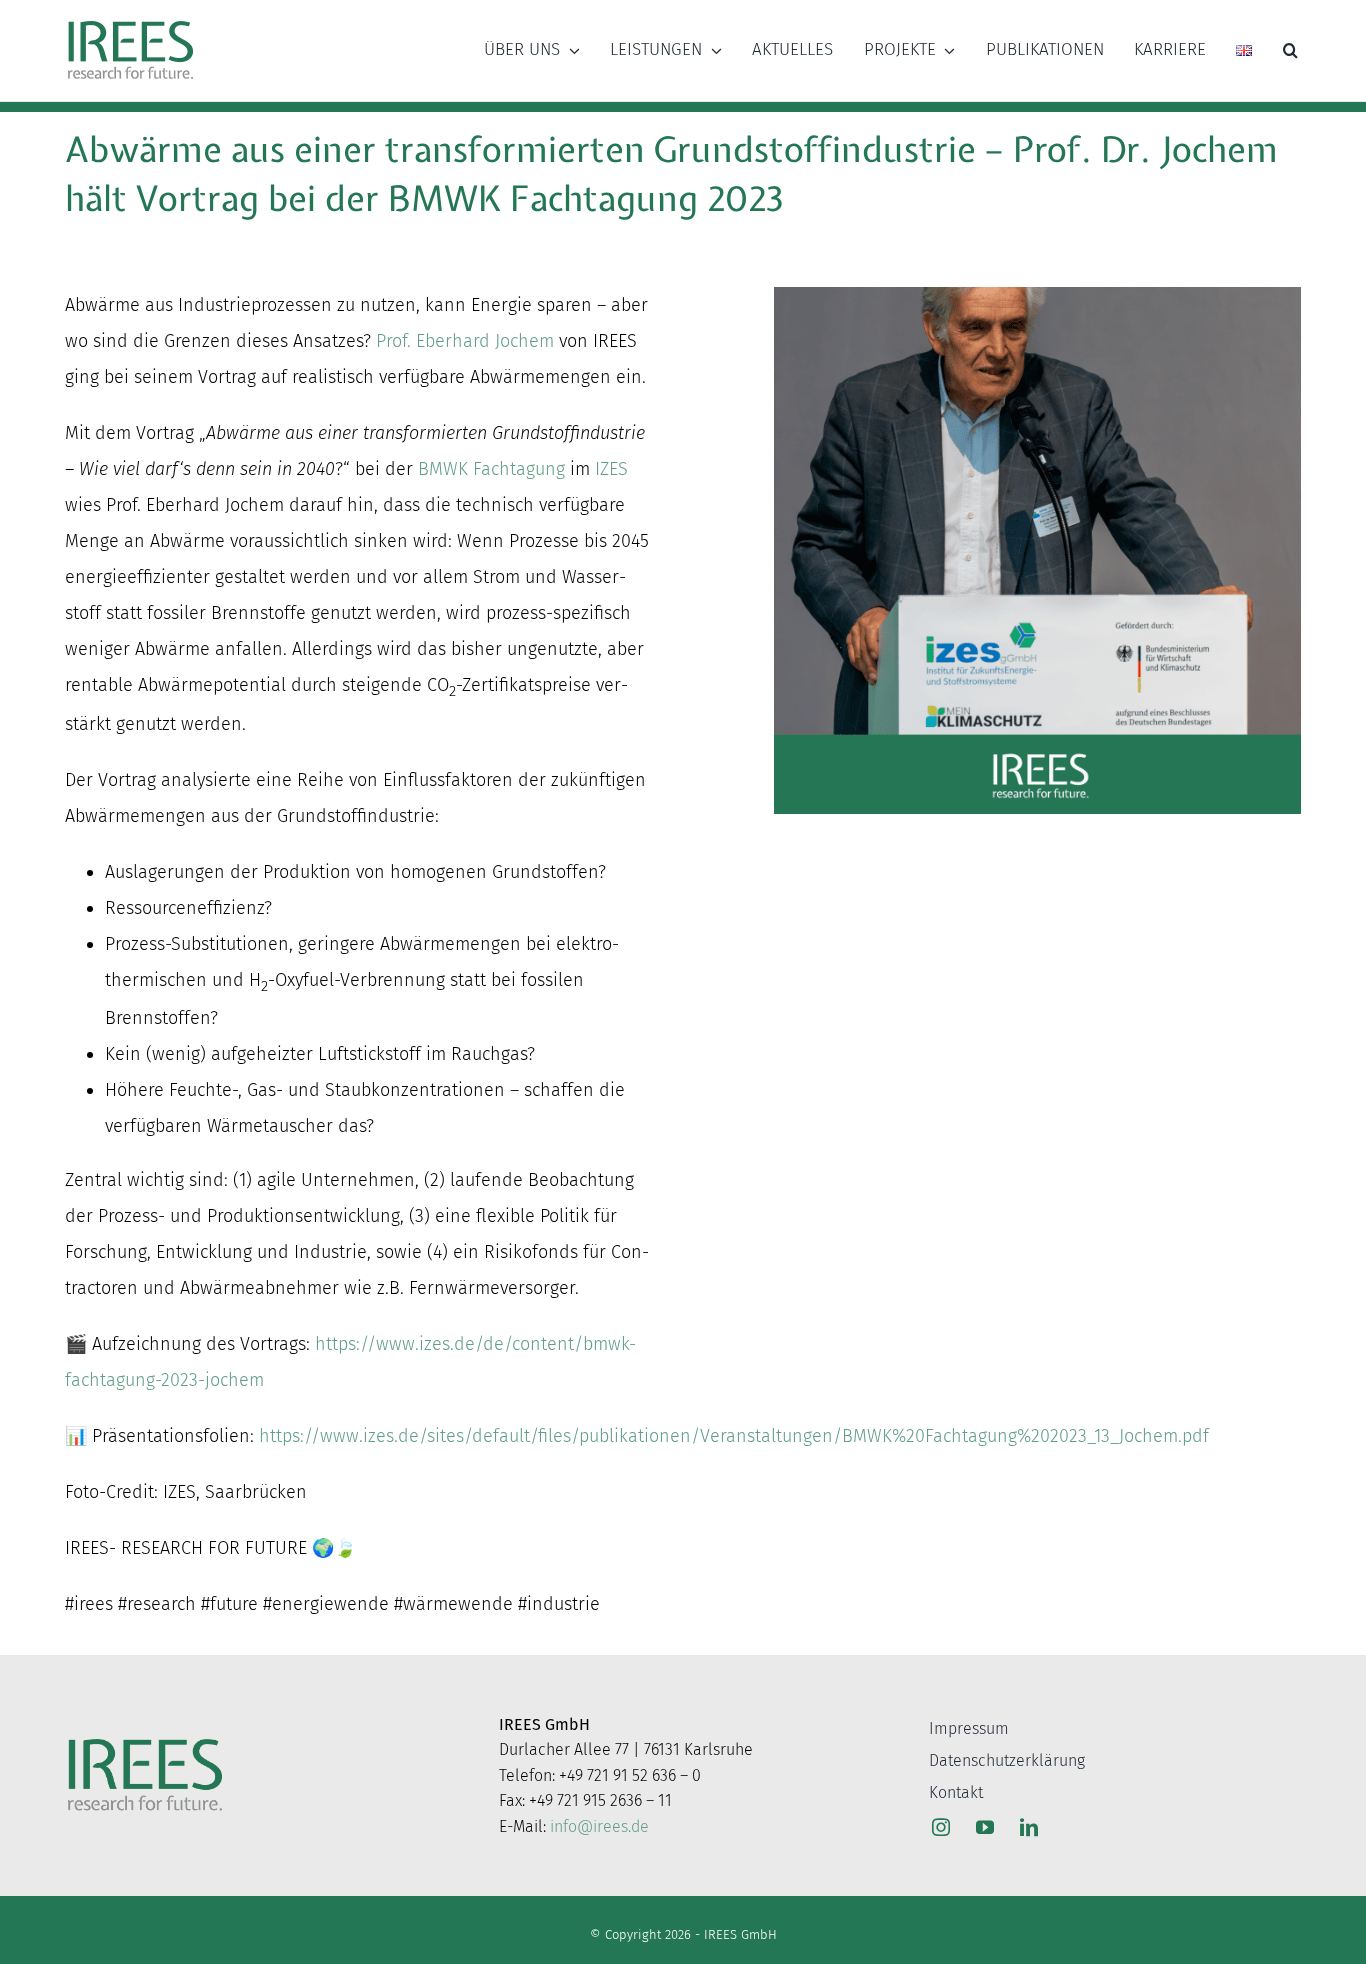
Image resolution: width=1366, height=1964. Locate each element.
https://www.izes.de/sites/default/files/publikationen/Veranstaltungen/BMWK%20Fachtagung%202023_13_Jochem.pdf (734, 1436)
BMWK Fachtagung (491, 469)
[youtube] (985, 1827)
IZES (611, 469)
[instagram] (941, 1827)
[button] (1290, 50)
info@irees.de (599, 1826)
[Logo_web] (130, 22)
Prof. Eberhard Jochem (465, 341)
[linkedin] (1029, 1827)
